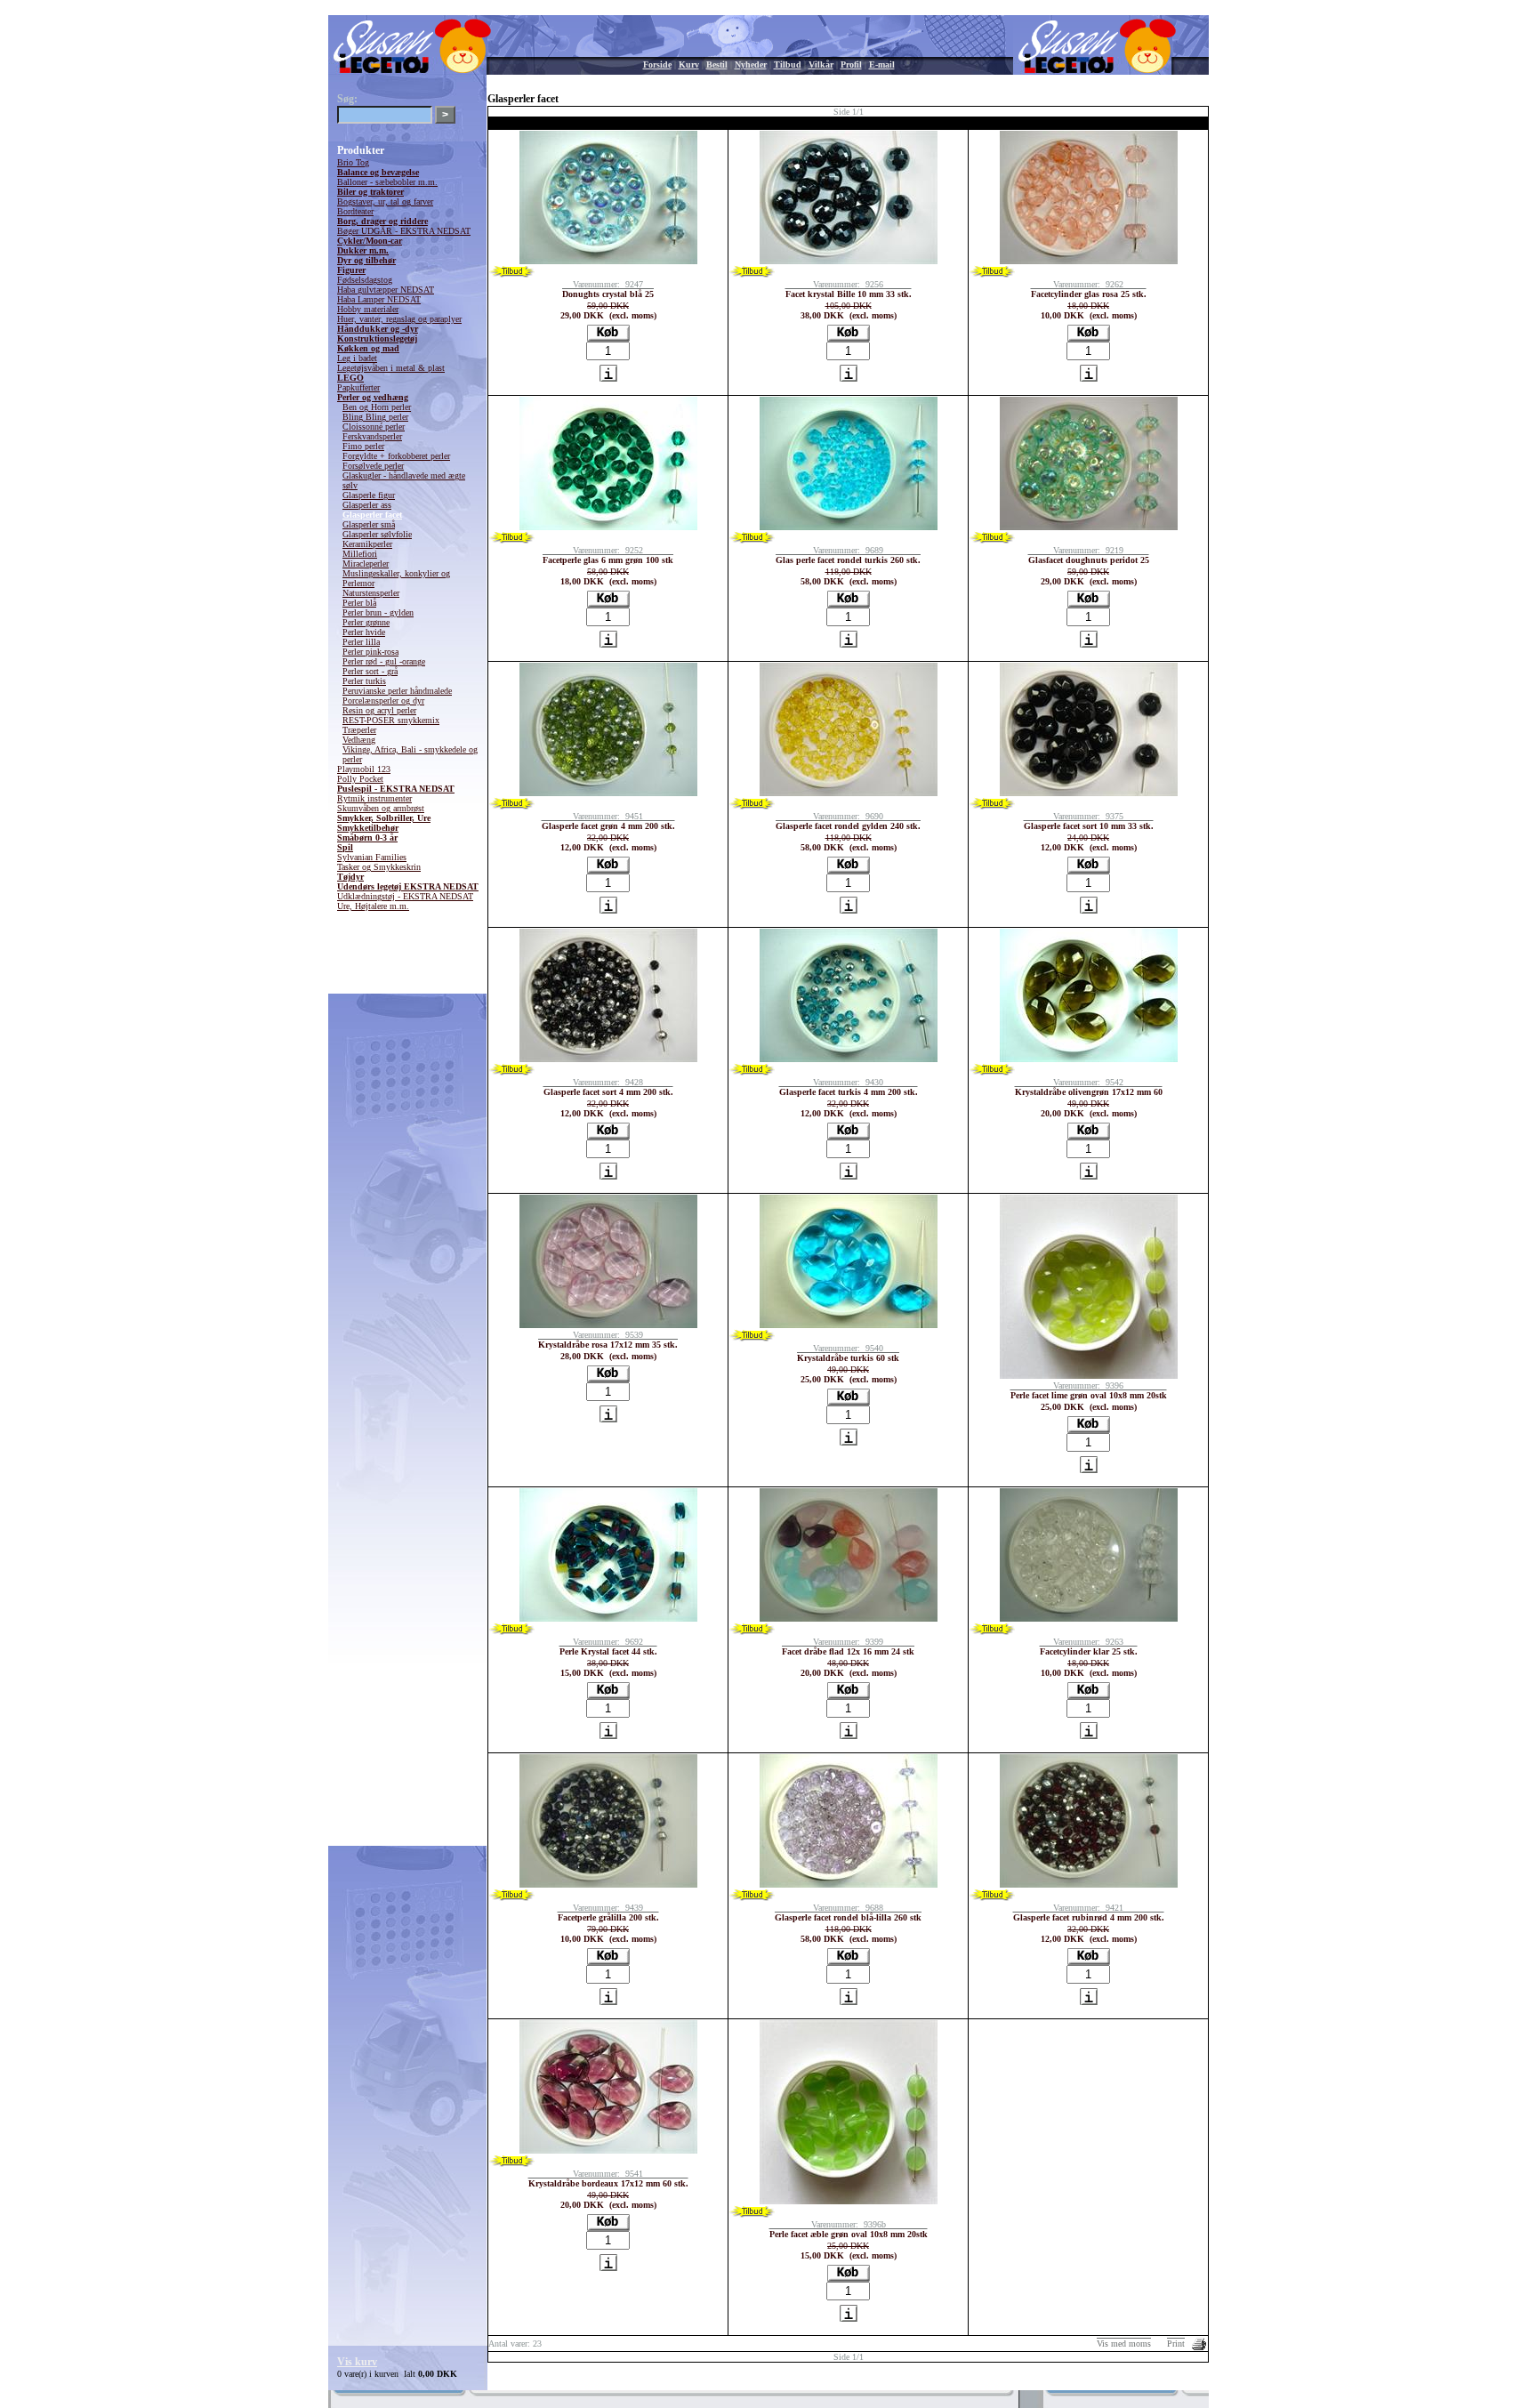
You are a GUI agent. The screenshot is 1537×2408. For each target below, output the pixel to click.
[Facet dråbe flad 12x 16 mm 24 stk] (849, 1619)
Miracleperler (366, 564)
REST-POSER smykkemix (391, 720)
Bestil (717, 64)
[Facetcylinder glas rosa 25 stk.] (1089, 261)
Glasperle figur (369, 495)
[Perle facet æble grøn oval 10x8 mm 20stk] (849, 2201)
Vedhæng (359, 740)
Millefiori (360, 554)
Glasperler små (369, 524)
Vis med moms (1124, 2344)
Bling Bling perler (375, 417)
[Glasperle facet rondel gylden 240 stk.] (849, 793)
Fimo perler (363, 446)
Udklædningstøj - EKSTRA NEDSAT (405, 896)
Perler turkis (364, 681)
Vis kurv (357, 2362)
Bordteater (355, 211)
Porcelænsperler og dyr (383, 701)
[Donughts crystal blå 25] (608, 261)
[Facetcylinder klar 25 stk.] (1089, 1619)
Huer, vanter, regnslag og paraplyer (399, 319)
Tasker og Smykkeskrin (379, 867)
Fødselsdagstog (365, 280)
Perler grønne (366, 622)
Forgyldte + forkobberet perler (396, 456)
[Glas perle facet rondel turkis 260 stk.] (849, 527)
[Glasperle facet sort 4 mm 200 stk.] (608, 1059)
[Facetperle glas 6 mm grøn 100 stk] (608, 527)
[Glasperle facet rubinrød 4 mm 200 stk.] (1089, 1885)
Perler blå (359, 603)
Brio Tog (353, 162)
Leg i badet (357, 358)
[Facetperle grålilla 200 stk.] (608, 1885)
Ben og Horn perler (377, 407)
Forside (657, 64)
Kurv (689, 64)
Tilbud (788, 64)
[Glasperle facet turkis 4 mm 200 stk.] (849, 1059)
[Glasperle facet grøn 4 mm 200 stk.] (608, 793)
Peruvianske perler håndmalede (397, 691)
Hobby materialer (368, 309)
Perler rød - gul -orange (384, 661)
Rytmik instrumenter (374, 798)
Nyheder (751, 64)
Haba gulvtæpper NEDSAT (386, 290)
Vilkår (821, 64)
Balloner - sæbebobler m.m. (387, 182)
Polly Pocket (360, 779)
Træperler (359, 730)
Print (1176, 2344)
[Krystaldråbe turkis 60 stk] (849, 1325)
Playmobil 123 (364, 769)
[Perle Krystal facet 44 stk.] (608, 1619)
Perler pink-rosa (370, 652)
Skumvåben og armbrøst (381, 808)
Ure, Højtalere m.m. (373, 906)
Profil (851, 64)
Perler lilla (361, 642)
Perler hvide (364, 632)
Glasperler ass (367, 505)
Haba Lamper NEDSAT (379, 299)
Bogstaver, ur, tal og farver (385, 201)
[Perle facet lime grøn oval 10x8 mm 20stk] (1089, 1376)
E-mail (882, 64)
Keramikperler (367, 544)
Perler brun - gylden (378, 612)
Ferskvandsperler (372, 436)
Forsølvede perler (373, 466)
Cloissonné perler (374, 427)
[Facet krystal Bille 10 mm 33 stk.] (849, 261)
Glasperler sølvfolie (377, 534)
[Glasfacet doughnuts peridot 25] (1089, 527)
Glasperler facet (372, 515)
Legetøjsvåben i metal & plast (391, 368)
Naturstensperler (371, 593)
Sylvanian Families (372, 857)
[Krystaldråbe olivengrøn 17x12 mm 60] (1089, 1059)
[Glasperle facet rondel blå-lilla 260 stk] (849, 1885)
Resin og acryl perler (379, 710)
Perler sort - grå (370, 671)
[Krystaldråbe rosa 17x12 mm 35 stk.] (608, 1325)
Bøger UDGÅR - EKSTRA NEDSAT (404, 231)
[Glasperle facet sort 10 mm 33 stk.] (1089, 793)
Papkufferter (358, 387)
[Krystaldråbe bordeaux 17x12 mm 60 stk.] (608, 2150)
